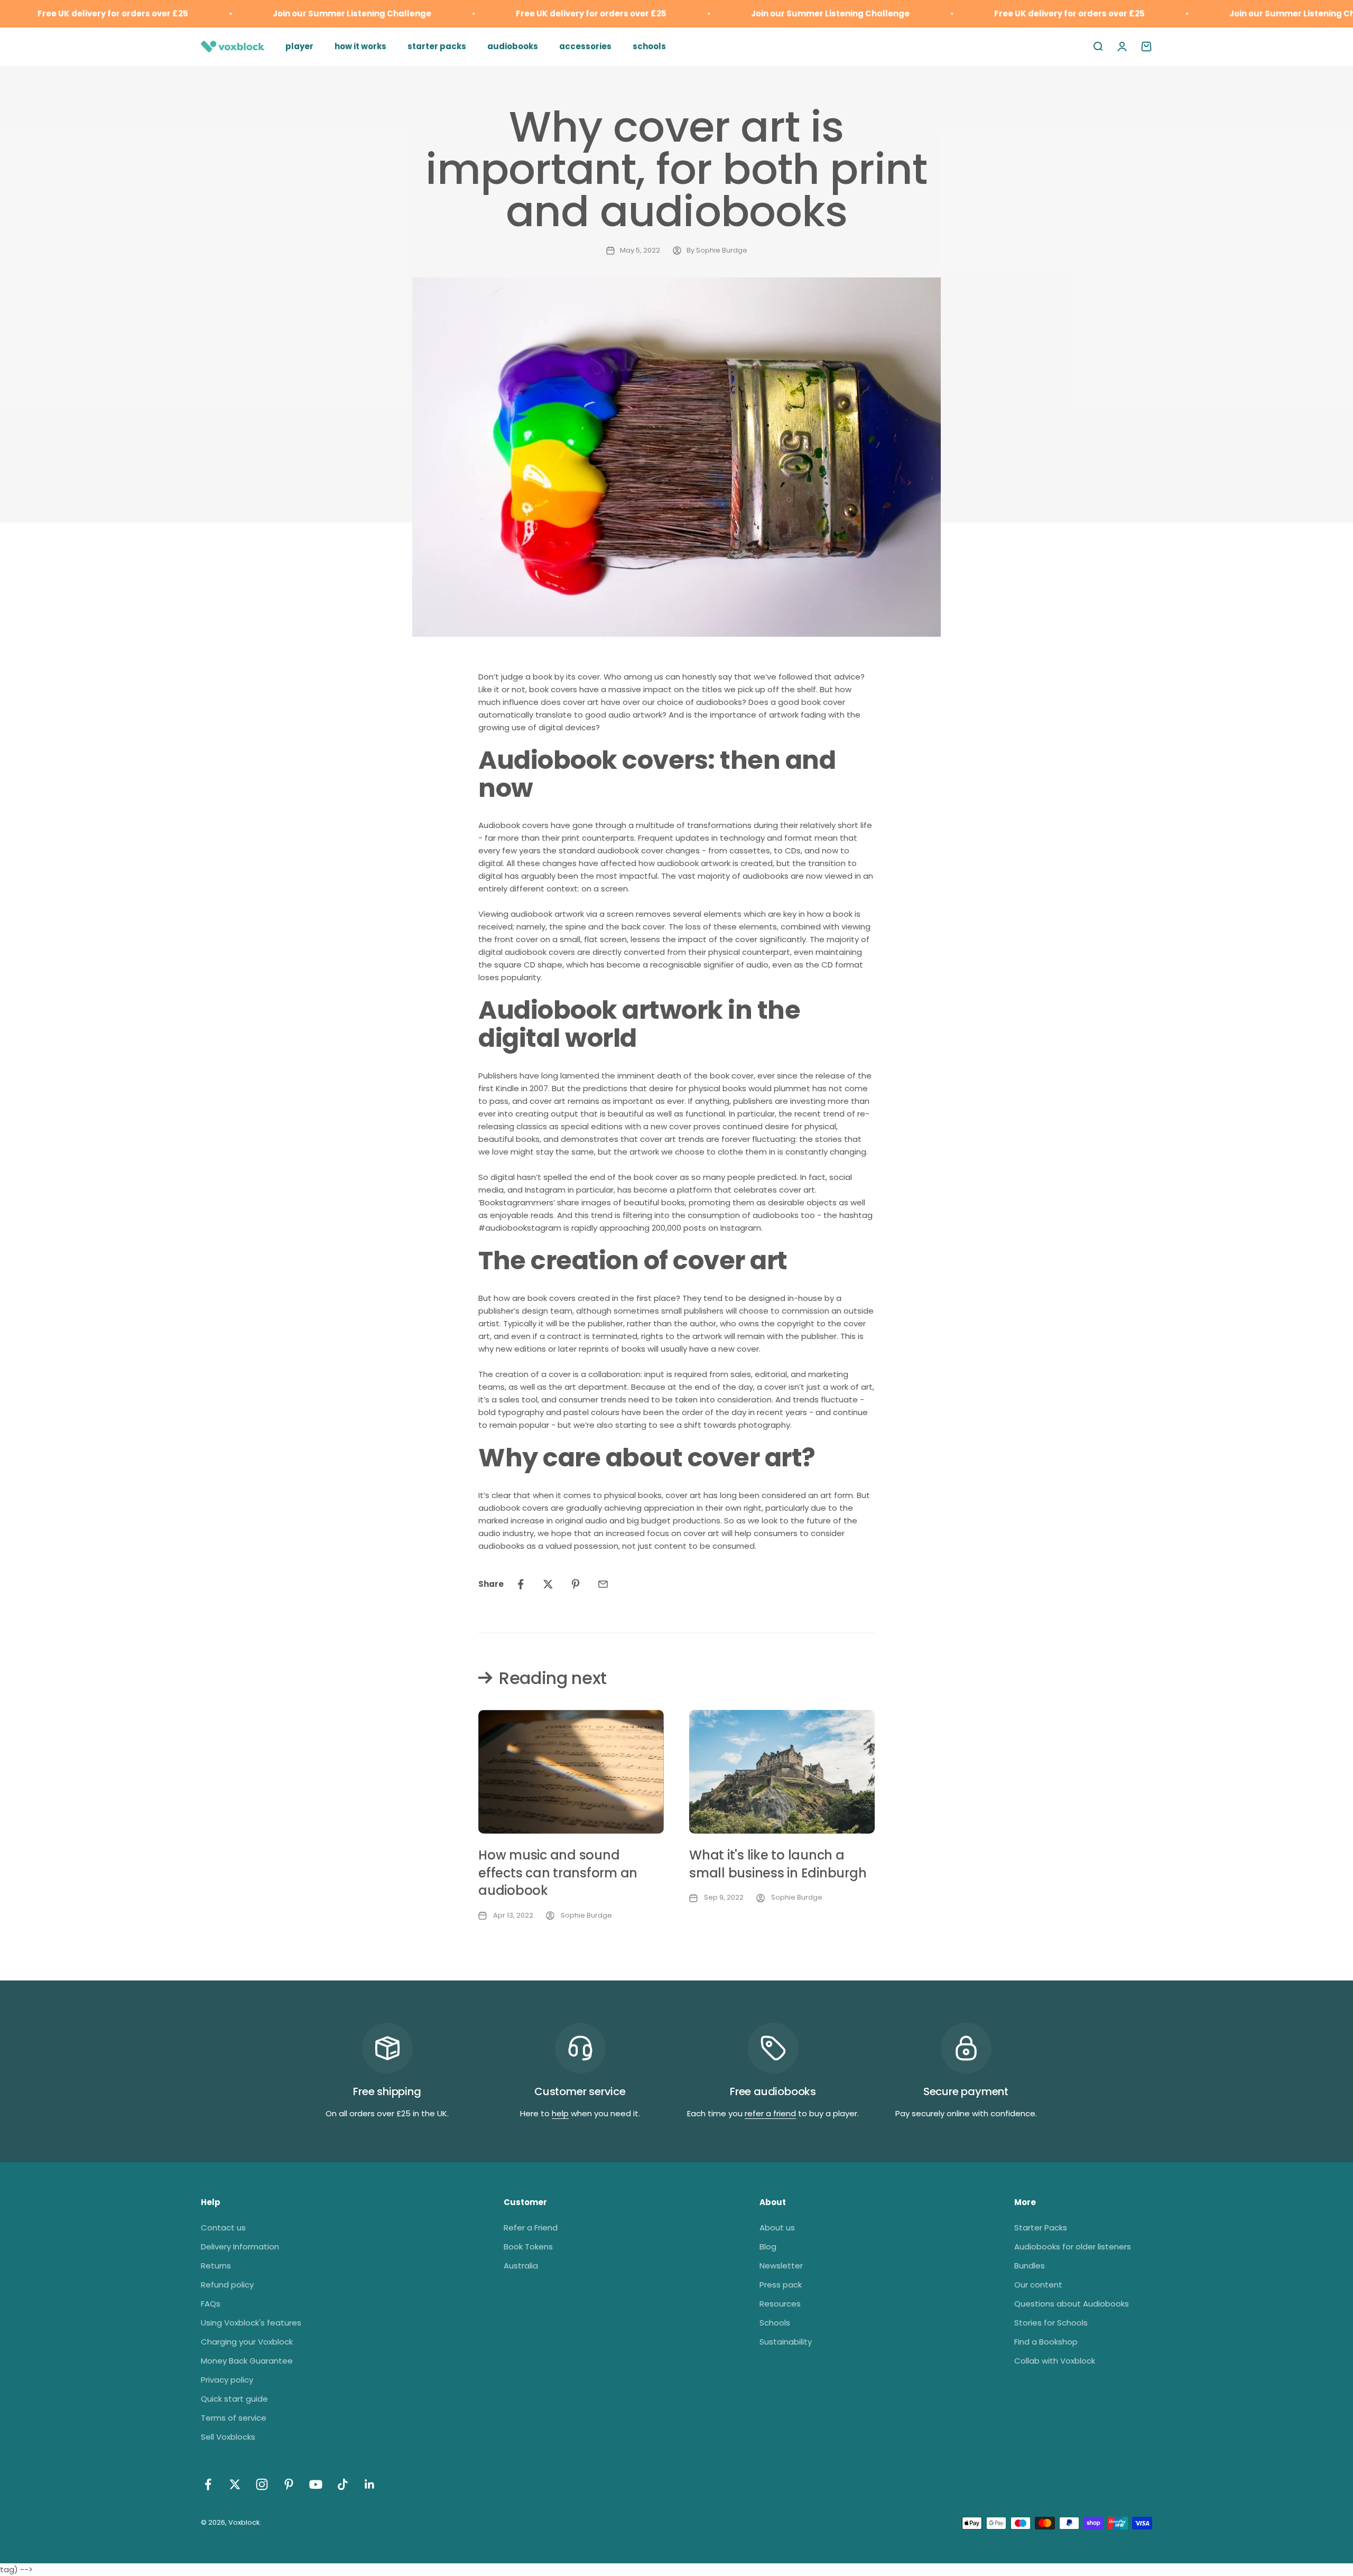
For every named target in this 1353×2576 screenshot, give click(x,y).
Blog (768, 2247)
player (299, 46)
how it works (360, 46)
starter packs (437, 46)
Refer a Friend (531, 2228)
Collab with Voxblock (1055, 2361)
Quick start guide (234, 2399)
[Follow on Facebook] (208, 2484)
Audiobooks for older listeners (1073, 2247)
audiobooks (513, 46)
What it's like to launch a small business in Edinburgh (778, 1864)
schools (649, 46)
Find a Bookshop (1046, 2342)
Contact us (223, 2228)
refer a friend (770, 2113)
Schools (775, 2323)
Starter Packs (1041, 2228)
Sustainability (786, 2342)
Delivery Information (240, 2247)
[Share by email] (603, 1584)
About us (777, 2228)
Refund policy (227, 2285)
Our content (1038, 2285)
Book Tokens (528, 2247)
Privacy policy (227, 2380)
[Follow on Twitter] (235, 2484)
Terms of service (234, 2418)
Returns (216, 2266)
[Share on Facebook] (521, 1584)
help (560, 2113)
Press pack (781, 2285)
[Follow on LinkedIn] (370, 2484)
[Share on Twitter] (548, 1584)
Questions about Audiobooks (1072, 2304)
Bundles (1030, 2266)
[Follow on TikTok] (343, 2484)
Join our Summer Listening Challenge (297, 13)
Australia (521, 2266)
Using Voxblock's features (251, 2323)
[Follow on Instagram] (262, 2484)
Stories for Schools (1051, 2323)
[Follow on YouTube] (316, 2484)
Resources (780, 2304)
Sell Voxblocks (228, 2437)
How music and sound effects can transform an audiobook (558, 1873)
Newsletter (781, 2266)
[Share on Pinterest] (576, 1584)
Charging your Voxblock (247, 2342)
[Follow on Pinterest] (289, 2484)
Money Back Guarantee (247, 2361)
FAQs (211, 2304)
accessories (585, 46)
